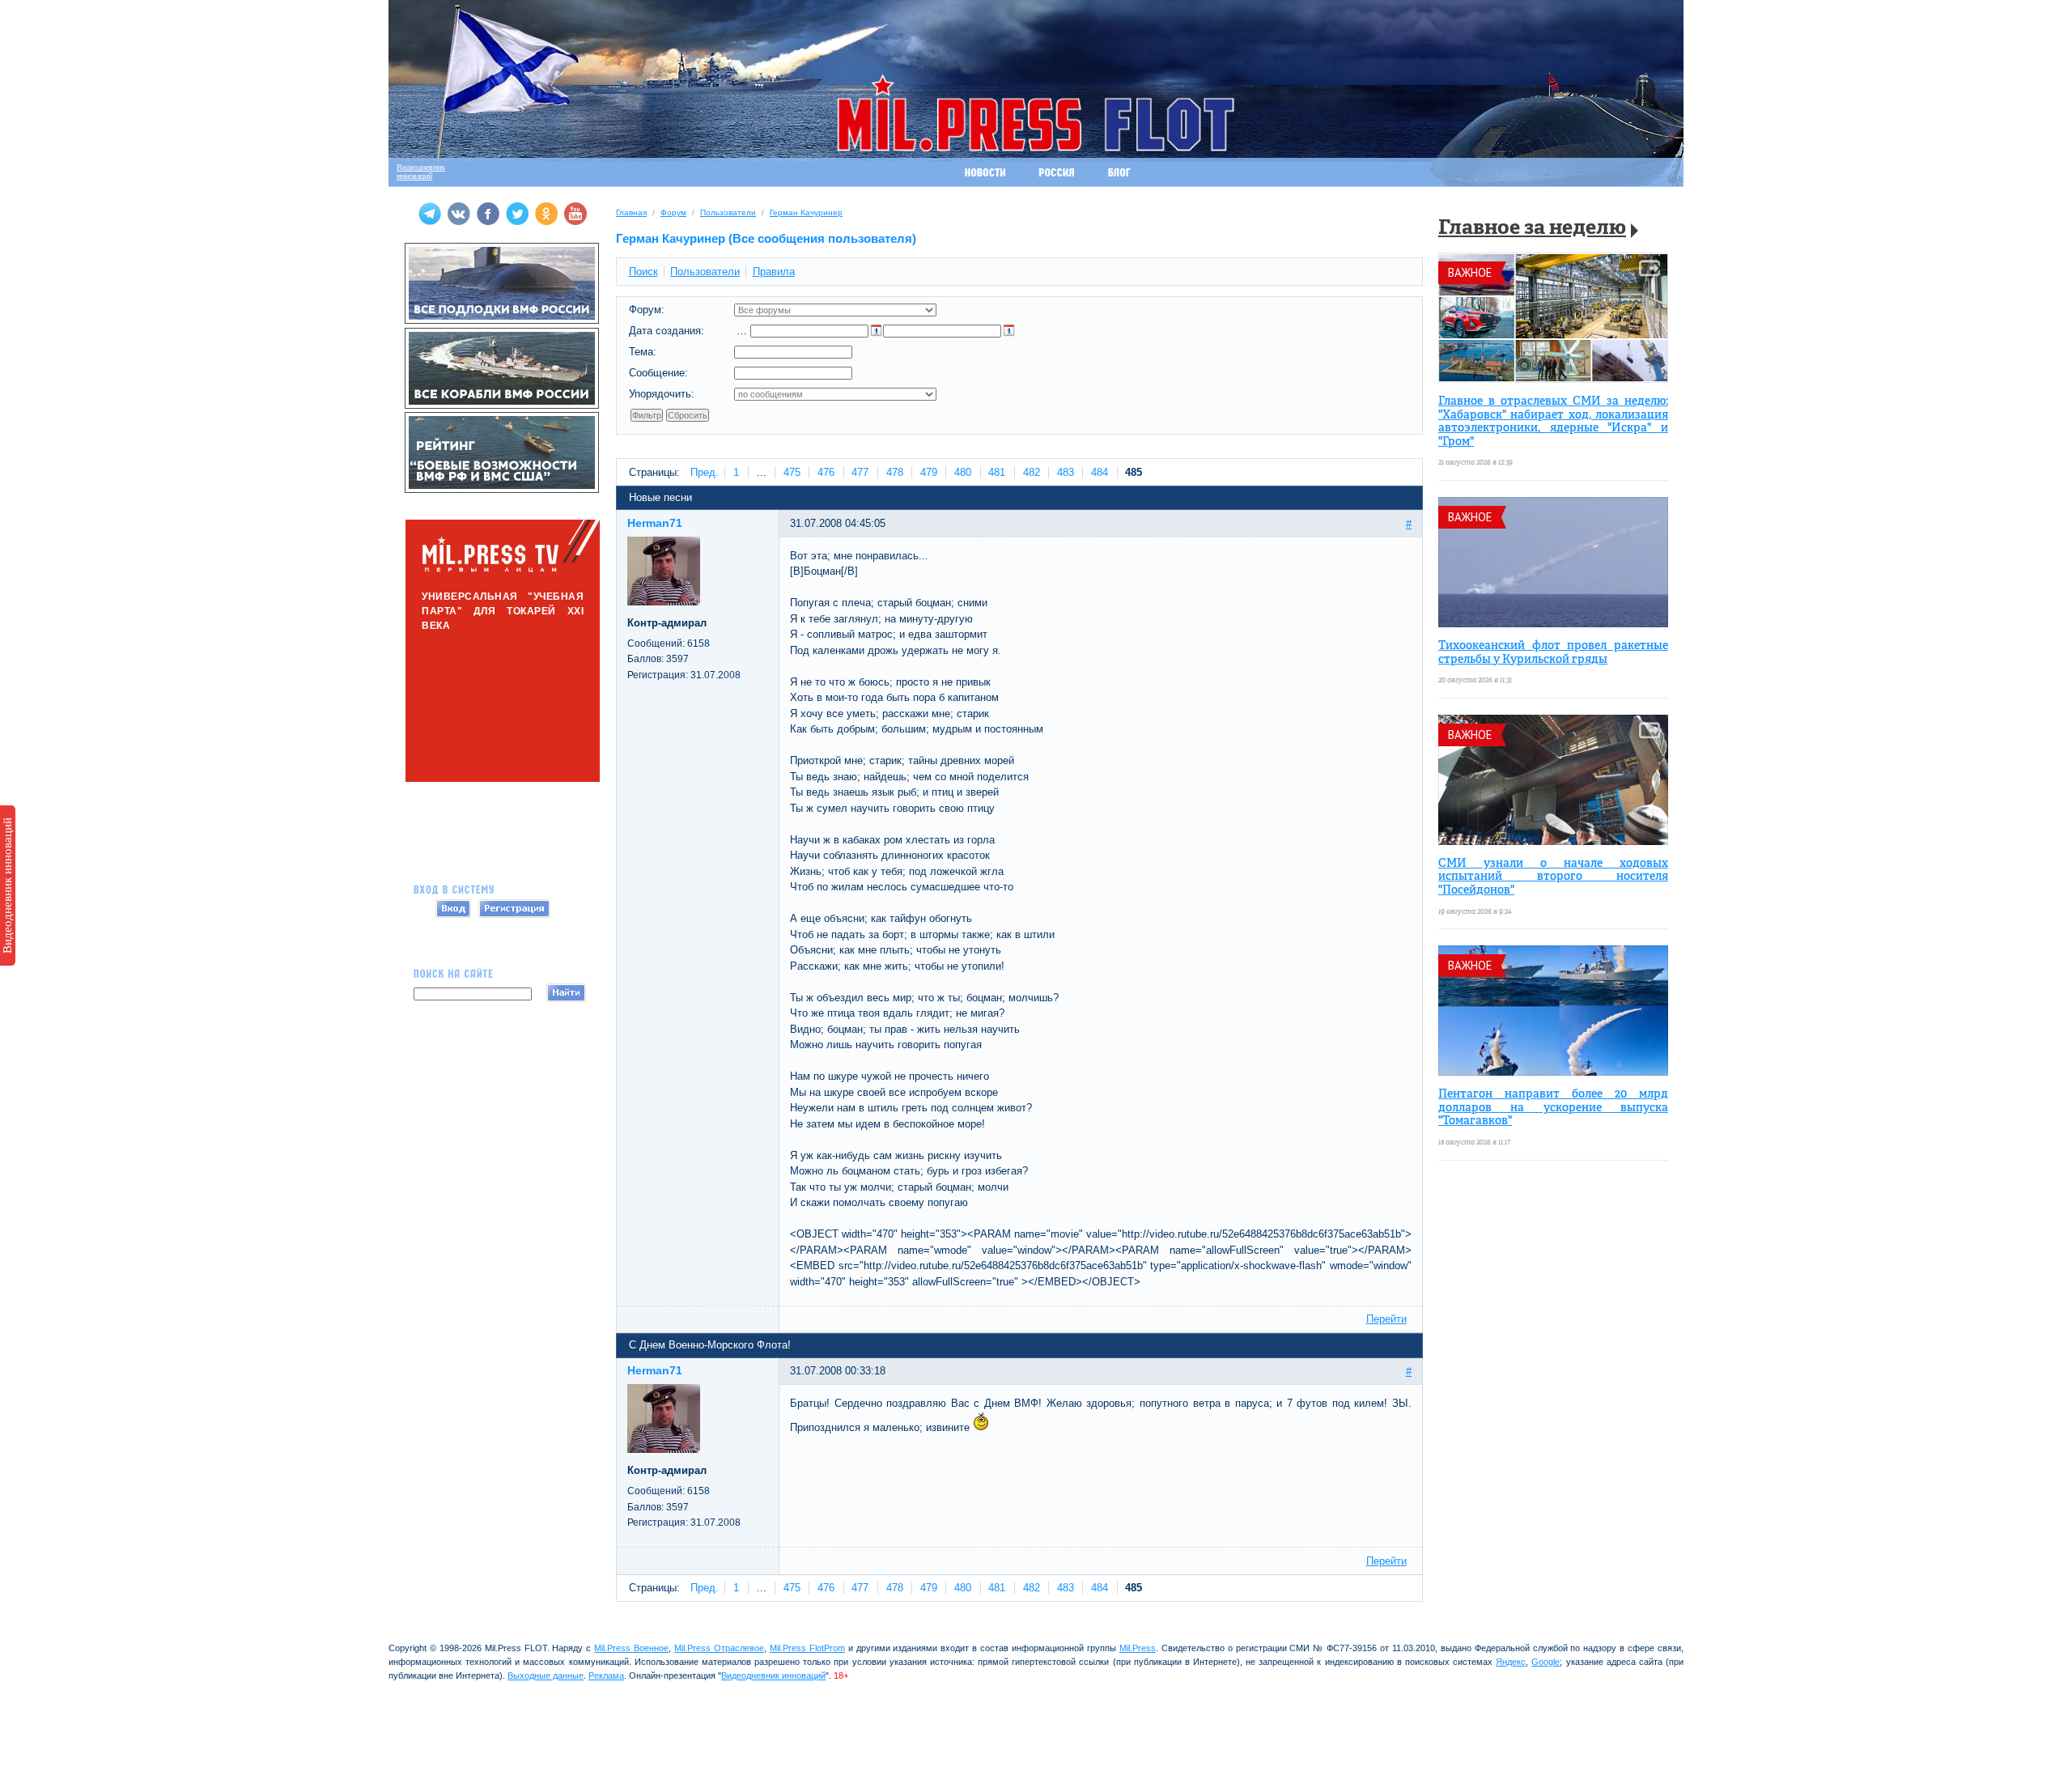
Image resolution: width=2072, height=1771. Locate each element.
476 (826, 472)
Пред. (705, 472)
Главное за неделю (1532, 229)
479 (929, 472)
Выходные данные (546, 1675)
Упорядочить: (662, 394)
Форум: (647, 310)
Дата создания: (667, 331)
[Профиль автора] (664, 602)
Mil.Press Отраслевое (719, 1648)
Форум (673, 212)
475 (792, 472)
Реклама (606, 1675)
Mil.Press (1138, 1648)
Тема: (643, 352)
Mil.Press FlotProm (807, 1648)
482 (1032, 472)
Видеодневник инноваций (7, 885)
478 (895, 472)
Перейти (1386, 1319)
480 (963, 472)
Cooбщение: (658, 373)
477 (860, 472)
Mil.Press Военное (631, 1648)
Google (1546, 1662)
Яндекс (1511, 1662)
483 (1066, 472)
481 (997, 472)
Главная (631, 212)
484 (1100, 472)
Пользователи (728, 212)
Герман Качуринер (806, 212)
